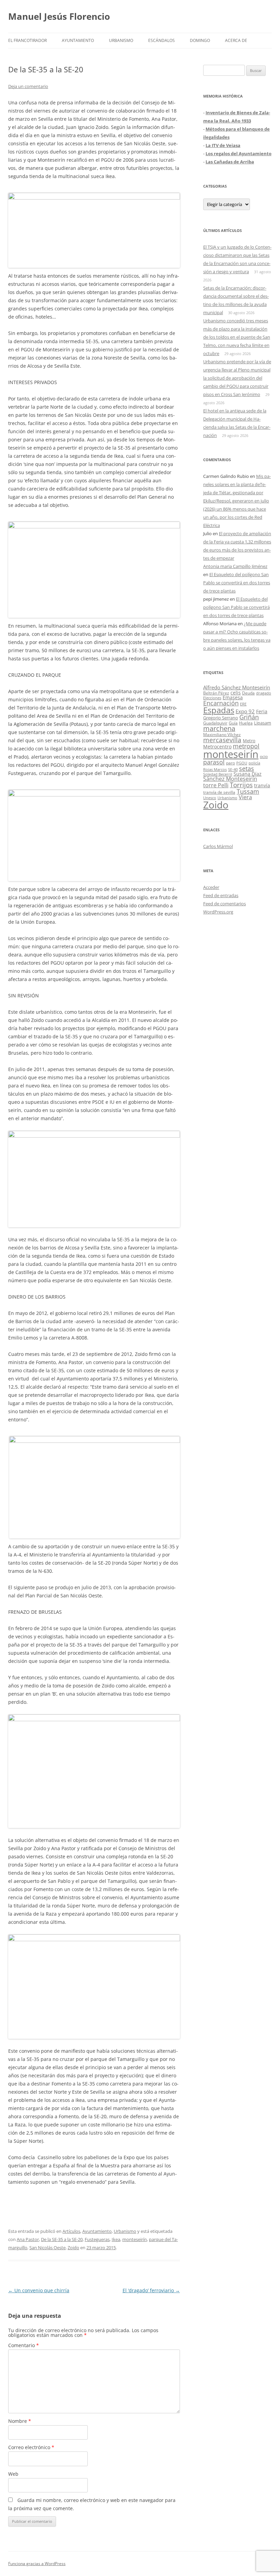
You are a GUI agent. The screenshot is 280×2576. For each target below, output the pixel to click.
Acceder (211, 887)
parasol (214, 762)
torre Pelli (216, 785)
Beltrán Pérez (216, 693)
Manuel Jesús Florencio (59, 16)
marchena (219, 728)
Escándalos (162, 40)
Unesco (210, 798)
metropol (246, 746)
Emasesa (233, 697)
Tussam (248, 791)
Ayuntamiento (78, 40)
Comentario (24, 2345)
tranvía (262, 785)
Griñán (249, 717)
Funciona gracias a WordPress (37, 2564)
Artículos (71, 2231)
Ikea (116, 2239)
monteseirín (135, 2239)
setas (247, 768)
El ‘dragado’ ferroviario (151, 2290)
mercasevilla (222, 740)
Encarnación (221, 703)
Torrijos (241, 785)
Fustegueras (97, 2239)
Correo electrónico (31, 2447)
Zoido (73, 2248)
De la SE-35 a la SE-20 (62, 2239)
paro (230, 763)
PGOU (242, 763)
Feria (262, 711)
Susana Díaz (248, 774)
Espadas (219, 710)
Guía (233, 723)
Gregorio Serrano (221, 718)
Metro (249, 741)
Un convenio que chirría (39, 2290)
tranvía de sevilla (219, 792)
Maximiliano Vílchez (222, 735)
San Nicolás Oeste (47, 2248)
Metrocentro (217, 747)
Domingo (200, 40)
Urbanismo (121, 40)
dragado (264, 693)
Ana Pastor (28, 2239)
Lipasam (263, 723)
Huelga (246, 723)
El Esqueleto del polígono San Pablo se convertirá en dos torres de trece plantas (237, 583)
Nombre (20, 2421)
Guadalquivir (215, 723)
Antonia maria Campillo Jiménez (235, 566)
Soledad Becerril (218, 774)
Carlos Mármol (218, 846)
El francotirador (27, 40)
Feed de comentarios (225, 904)
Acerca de (236, 40)
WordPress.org (218, 912)
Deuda (248, 693)
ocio (264, 756)
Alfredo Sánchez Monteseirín (237, 687)
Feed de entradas (221, 895)
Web (13, 2474)
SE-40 (233, 769)
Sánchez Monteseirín (230, 779)
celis (236, 693)
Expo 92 (245, 711)
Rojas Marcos (215, 769)
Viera (245, 797)
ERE (243, 704)
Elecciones (212, 698)
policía (254, 763)
